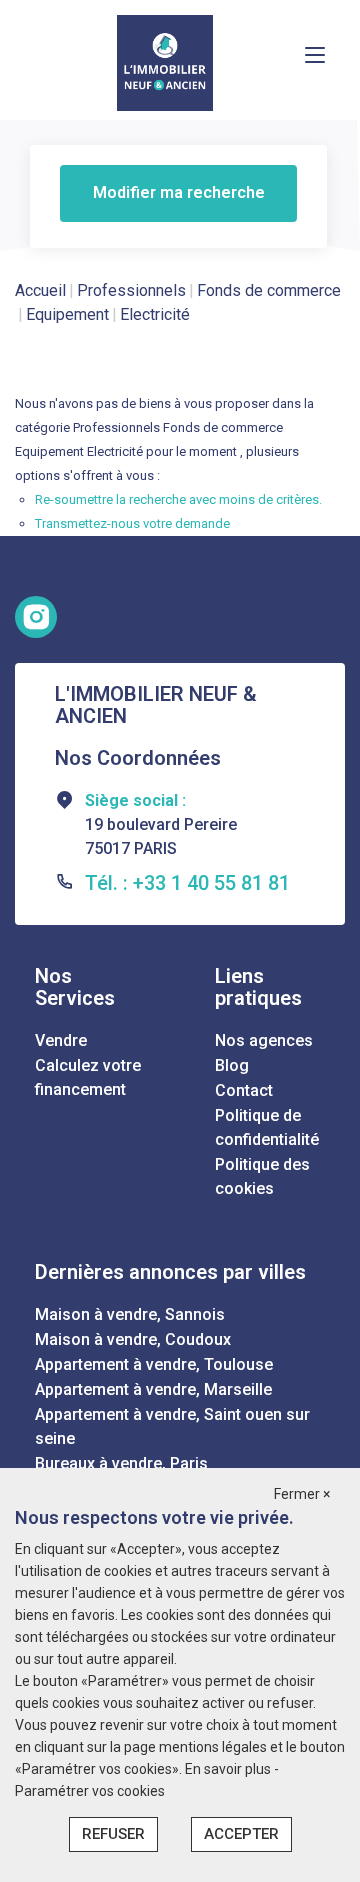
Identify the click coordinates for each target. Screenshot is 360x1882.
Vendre (61, 1040)
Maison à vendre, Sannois (130, 1314)
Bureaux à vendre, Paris (121, 1463)
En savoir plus (229, 1769)
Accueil (40, 290)
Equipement (67, 314)
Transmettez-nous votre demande (132, 523)
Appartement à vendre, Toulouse (154, 1364)
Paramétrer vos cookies (90, 1791)
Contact (244, 1090)
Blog (232, 1065)
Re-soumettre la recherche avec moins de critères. (178, 499)
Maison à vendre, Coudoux (133, 1339)
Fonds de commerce (269, 290)
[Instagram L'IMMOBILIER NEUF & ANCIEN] (36, 617)
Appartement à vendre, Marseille (153, 1389)
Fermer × (302, 1494)
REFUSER (113, 1834)
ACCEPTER (241, 1834)
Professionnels (131, 290)
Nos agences (264, 1040)
